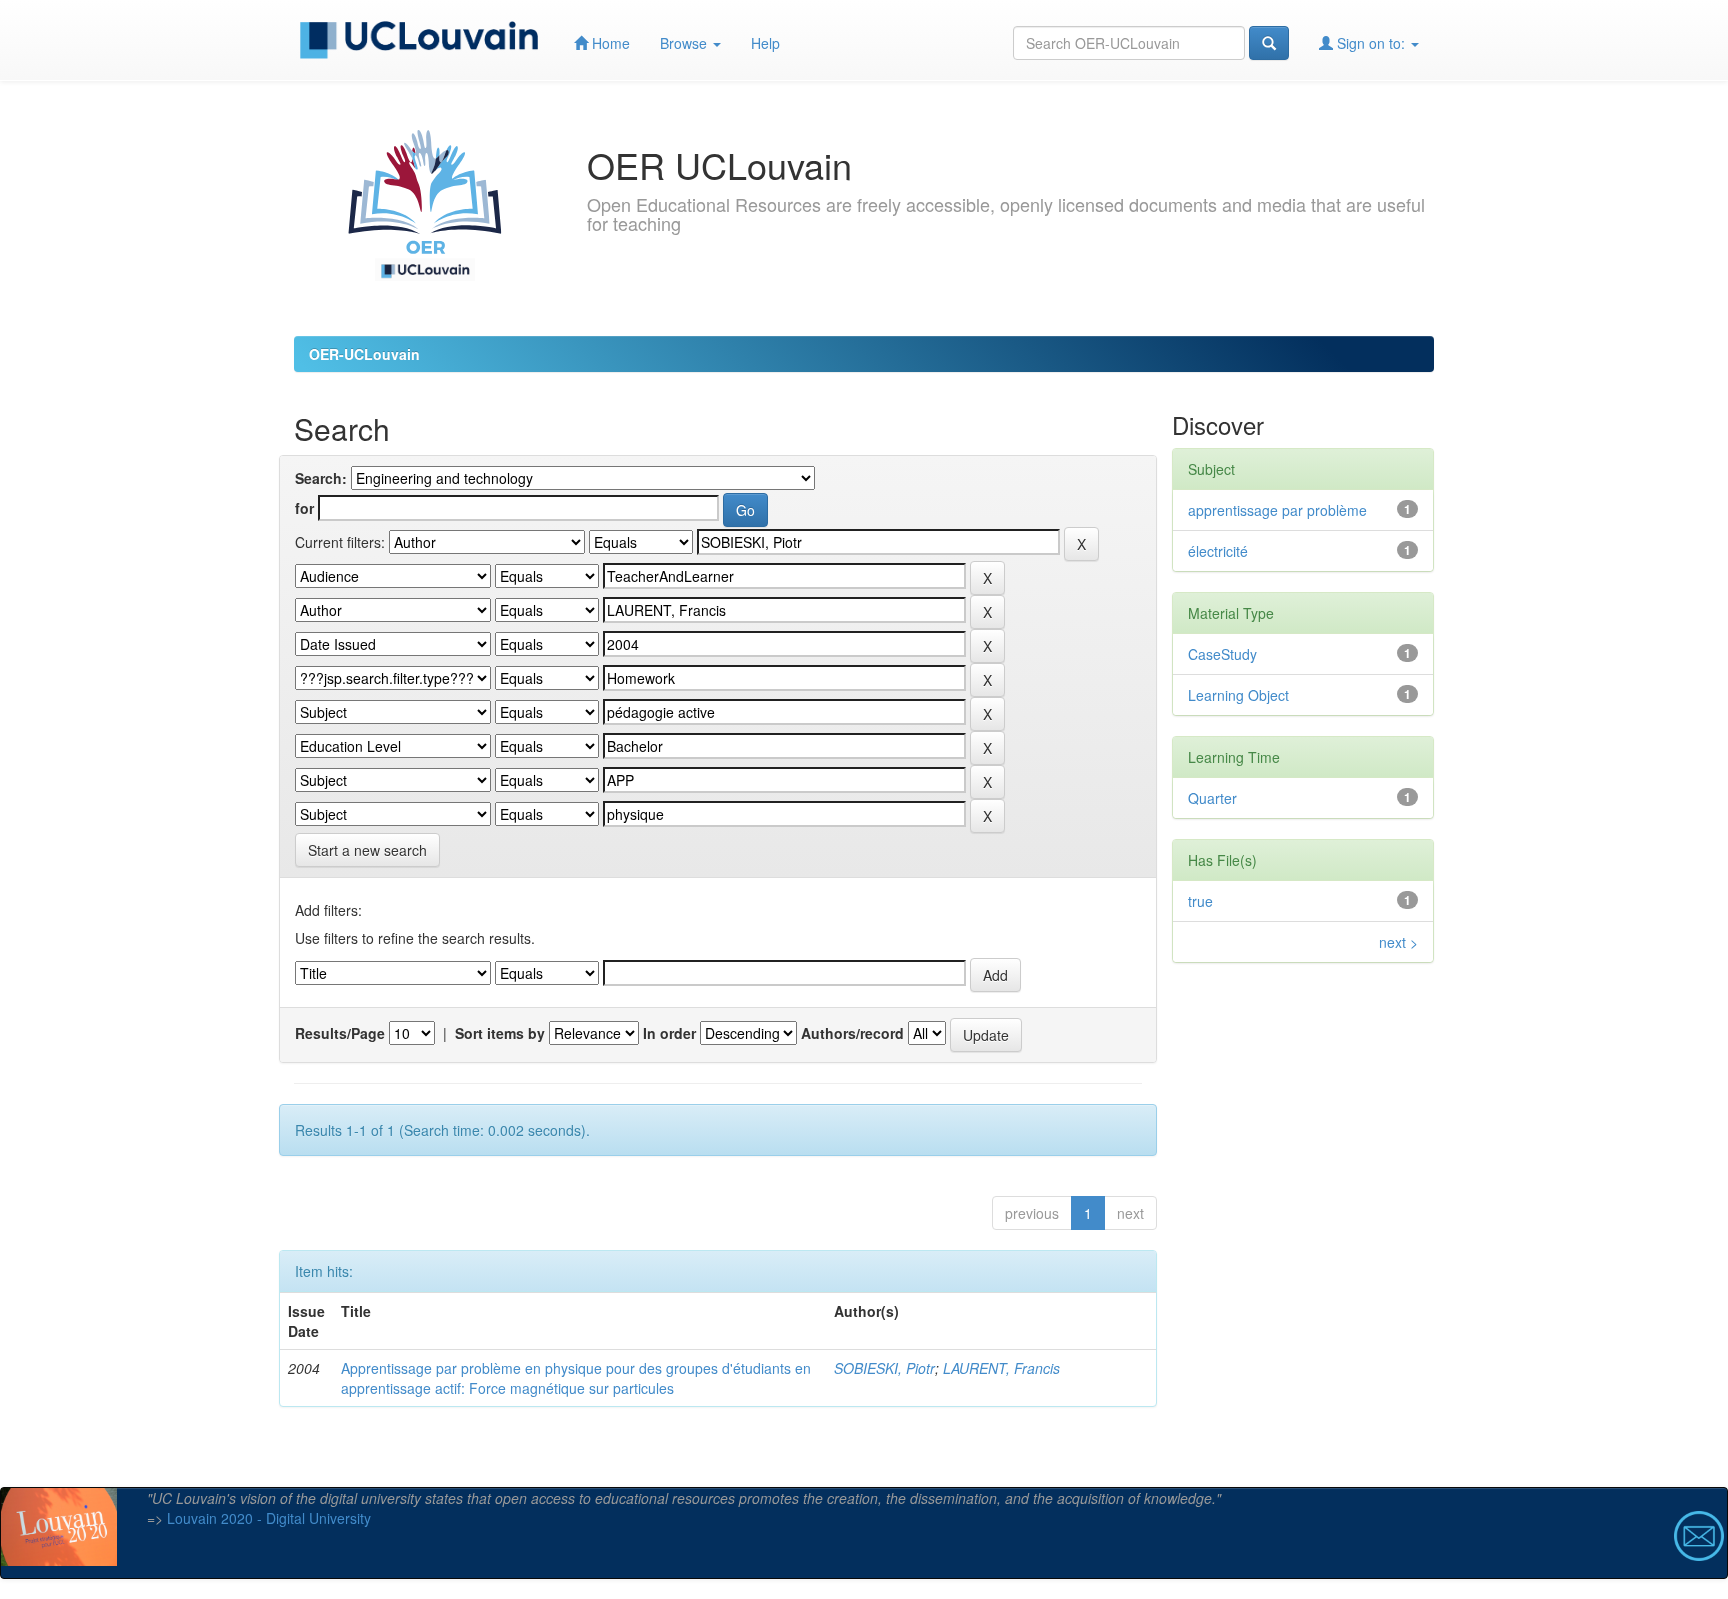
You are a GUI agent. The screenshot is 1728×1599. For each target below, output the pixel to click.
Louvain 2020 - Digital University (269, 1518)
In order (669, 1033)
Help (765, 43)
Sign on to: (1371, 43)
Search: (321, 478)
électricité (1218, 551)
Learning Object (1238, 695)
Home (609, 43)
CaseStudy (1222, 654)
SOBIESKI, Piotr (884, 1368)
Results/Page (340, 1033)
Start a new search (367, 850)
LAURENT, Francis (1001, 1368)
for (304, 508)
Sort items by (500, 1033)
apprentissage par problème (1277, 510)
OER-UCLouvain (364, 354)
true (1200, 901)
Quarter (1212, 798)
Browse (685, 43)
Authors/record (852, 1033)
